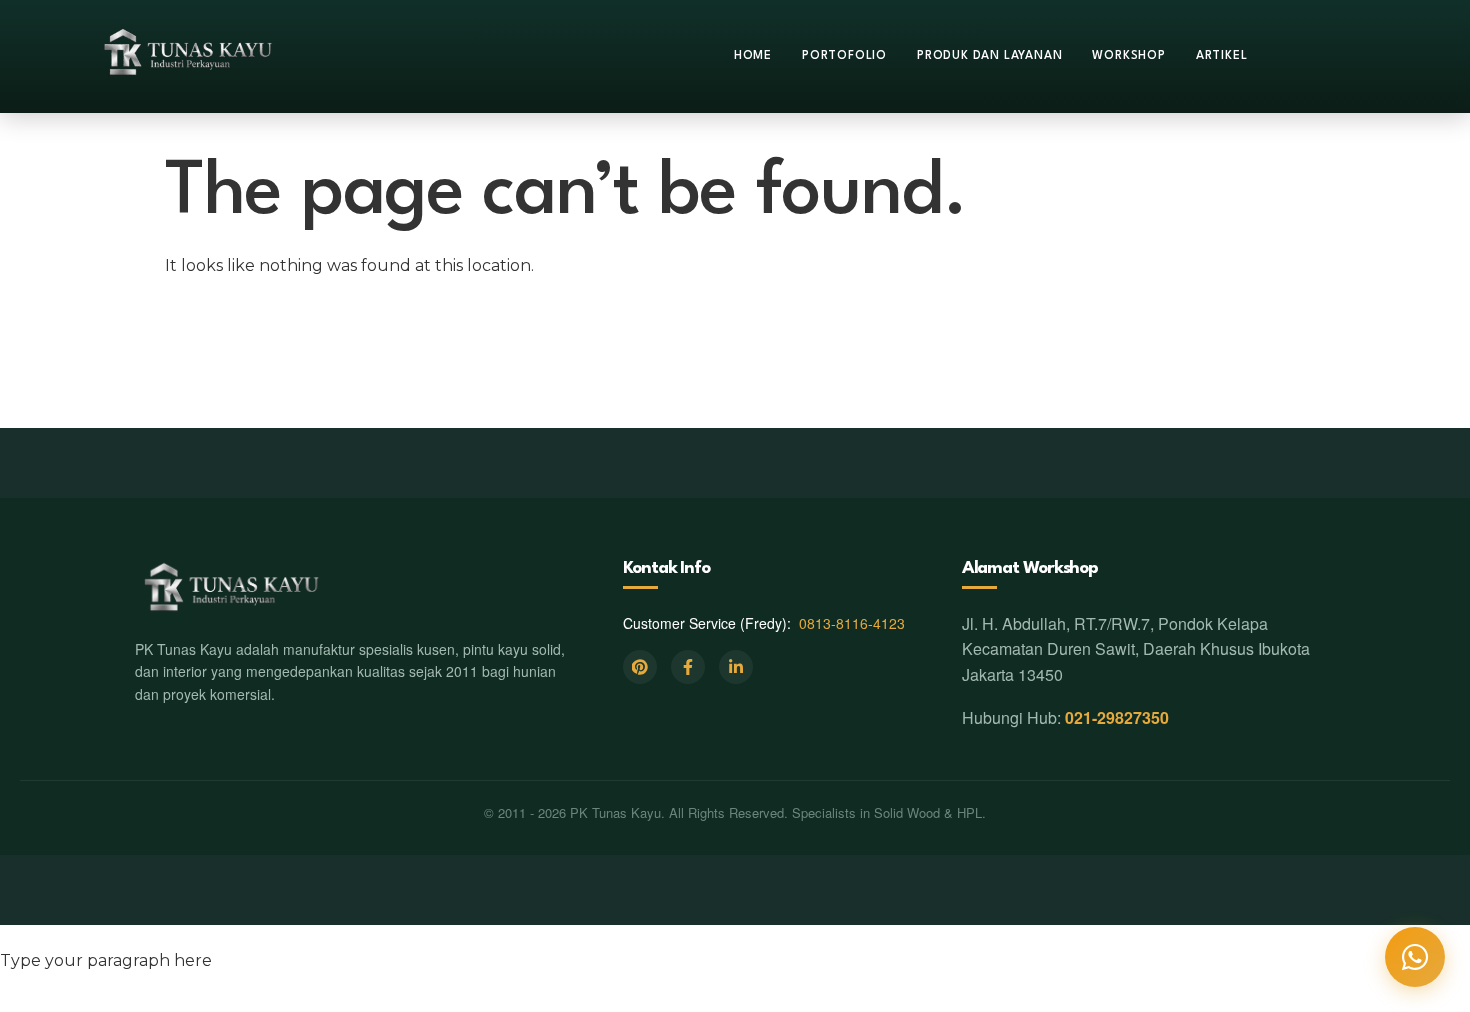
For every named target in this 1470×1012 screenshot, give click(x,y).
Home (753, 56)
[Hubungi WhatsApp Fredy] (1415, 957)
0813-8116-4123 (852, 623)
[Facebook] (688, 667)
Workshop (1128, 56)
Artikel (1222, 56)
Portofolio (844, 56)
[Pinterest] (640, 667)
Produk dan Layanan (989, 56)
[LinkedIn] (736, 667)
